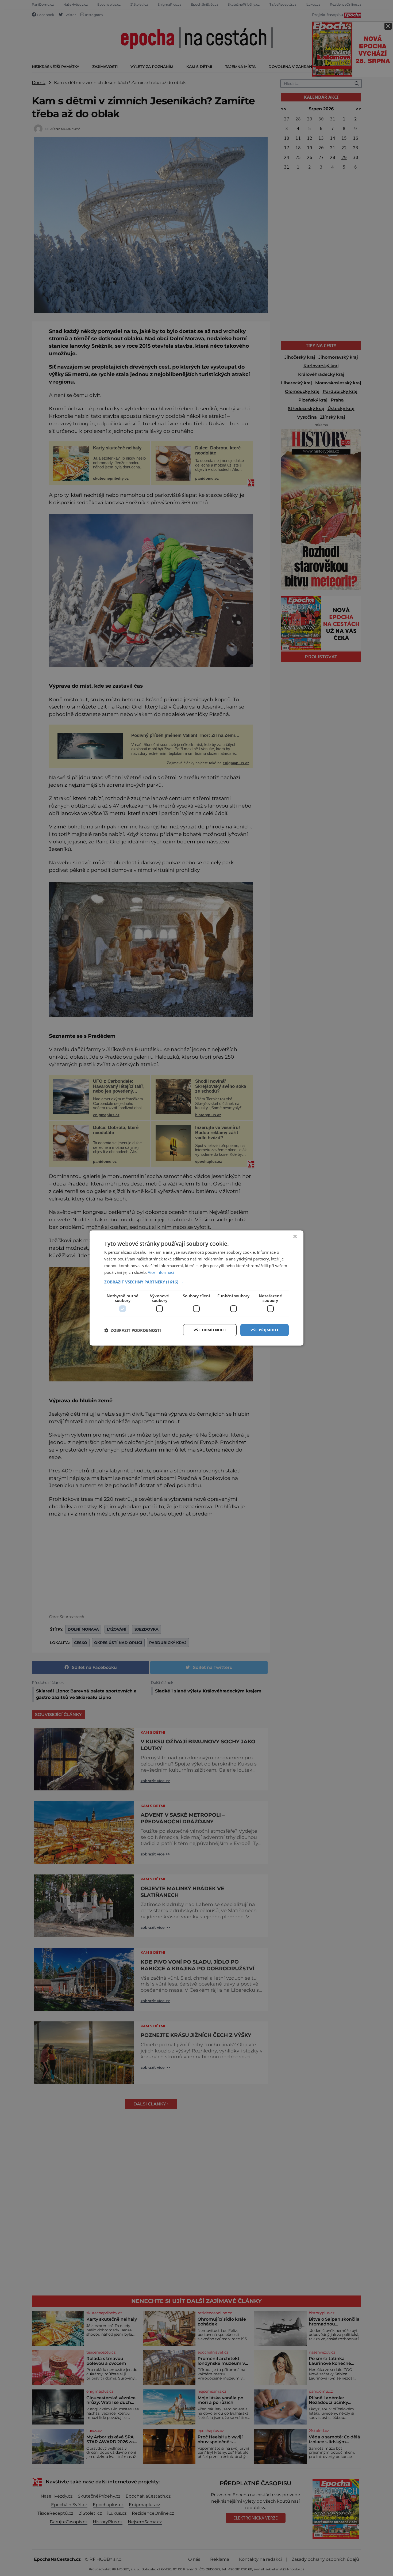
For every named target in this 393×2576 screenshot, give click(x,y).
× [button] (295, 1237)
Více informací (161, 1272)
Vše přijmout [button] (265, 1330)
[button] (196, 1282)
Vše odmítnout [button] (210, 1330)
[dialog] (196, 1288)
